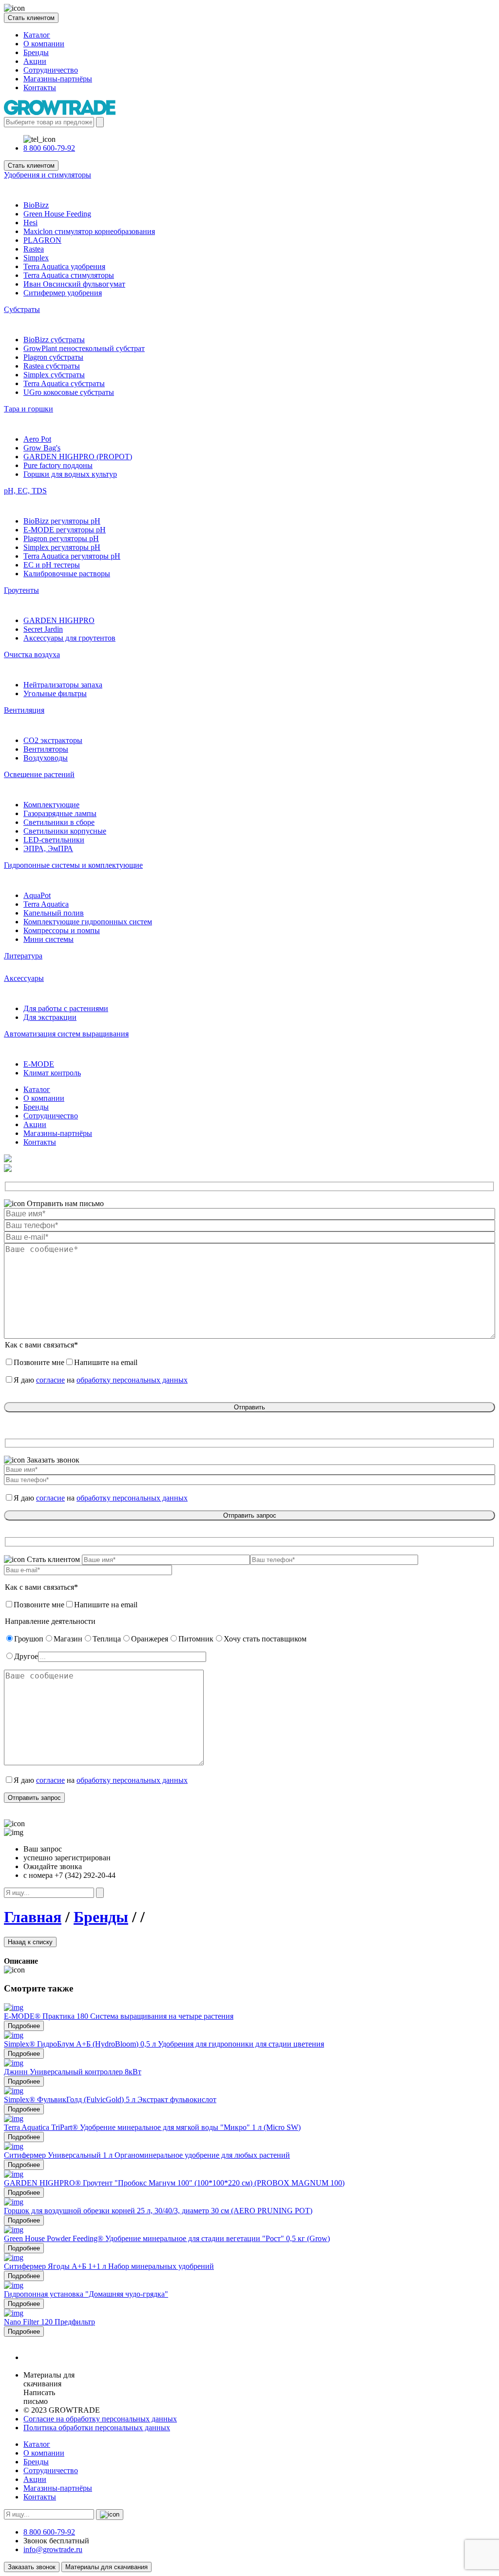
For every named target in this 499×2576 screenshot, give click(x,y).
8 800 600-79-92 (49, 148)
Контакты (40, 88)
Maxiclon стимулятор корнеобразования (89, 231)
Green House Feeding (57, 214)
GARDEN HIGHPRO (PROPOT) (78, 457)
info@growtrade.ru (53, 2549)
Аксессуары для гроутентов (69, 638)
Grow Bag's (42, 448)
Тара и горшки (29, 409)
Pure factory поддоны (58, 465)
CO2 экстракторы (53, 740)
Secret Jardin (43, 629)
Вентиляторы (46, 749)
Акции (35, 61)
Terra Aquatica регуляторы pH (72, 556)
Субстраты (22, 309)
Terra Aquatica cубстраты (64, 383)
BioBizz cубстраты (54, 340)
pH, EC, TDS (25, 491)
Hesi (30, 223)
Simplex (36, 258)
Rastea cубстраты (52, 366)
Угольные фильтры (55, 693)
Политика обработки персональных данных (97, 2428)
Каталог (37, 35)
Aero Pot (37, 439)
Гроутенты (21, 590)
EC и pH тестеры (52, 565)
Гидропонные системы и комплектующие (73, 865)
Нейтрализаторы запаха (63, 685)
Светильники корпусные (65, 831)
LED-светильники (54, 840)
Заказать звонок (32, 2567)
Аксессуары (24, 978)
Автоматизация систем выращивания (66, 1034)
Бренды (36, 52)
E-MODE (39, 1064)
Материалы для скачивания (106, 2567)
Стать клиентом (31, 18)
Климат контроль (52, 1073)
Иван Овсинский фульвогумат (74, 284)
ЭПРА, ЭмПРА (48, 849)
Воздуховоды (46, 758)
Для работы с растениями (66, 1008)
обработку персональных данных (132, 1380)
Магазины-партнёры (58, 79)
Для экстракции (50, 1017)
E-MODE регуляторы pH (65, 530)
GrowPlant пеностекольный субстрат (84, 348)
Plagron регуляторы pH (61, 538)
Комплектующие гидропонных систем (88, 922)
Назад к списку (30, 1942)
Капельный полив (54, 913)
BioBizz (36, 205)
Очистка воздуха (32, 654)
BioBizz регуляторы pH (62, 521)
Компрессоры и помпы (62, 930)
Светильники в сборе (59, 822)
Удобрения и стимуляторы (48, 175)
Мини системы (48, 939)
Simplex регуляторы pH (62, 547)
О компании (44, 44)
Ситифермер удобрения (63, 293)
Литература (23, 956)
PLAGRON (42, 240)
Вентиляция (24, 710)
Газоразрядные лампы (60, 813)
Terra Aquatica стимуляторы (69, 275)
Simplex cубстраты (54, 375)
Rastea (34, 249)
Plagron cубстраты (53, 357)
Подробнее (24, 2026)
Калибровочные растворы (67, 574)
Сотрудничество (51, 70)
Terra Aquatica (46, 904)
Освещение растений (39, 774)
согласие (50, 1380)
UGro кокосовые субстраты (69, 392)
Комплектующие (51, 805)
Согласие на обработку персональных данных (100, 2419)
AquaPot (37, 895)
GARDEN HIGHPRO (59, 620)
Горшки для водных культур (70, 474)
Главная (33, 1917)
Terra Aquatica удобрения (64, 266)
